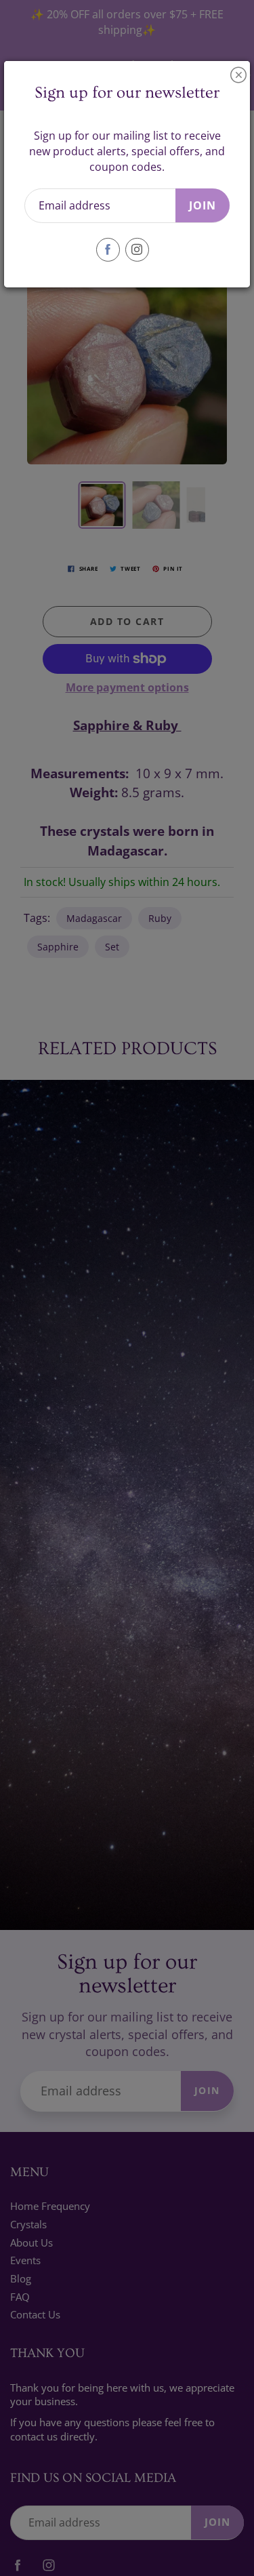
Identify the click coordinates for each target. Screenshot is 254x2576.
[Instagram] (137, 250)
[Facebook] (108, 250)
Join (203, 205)
